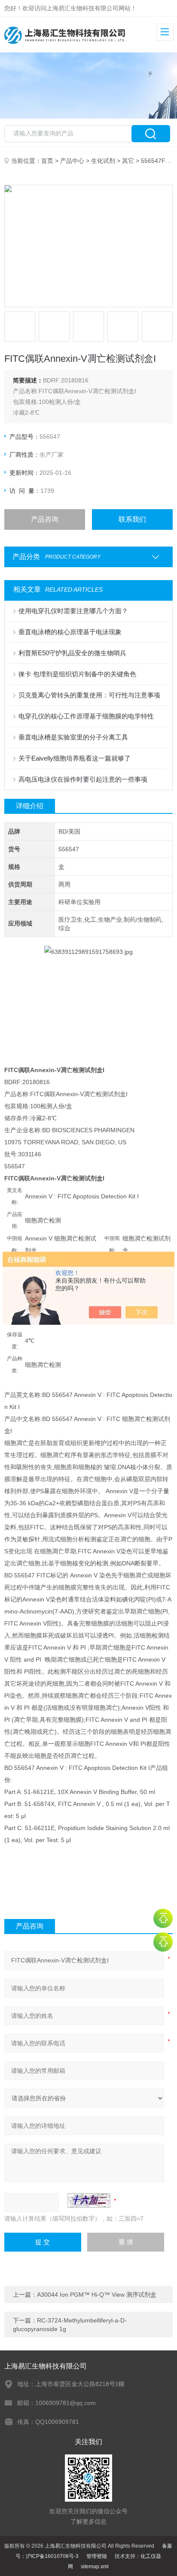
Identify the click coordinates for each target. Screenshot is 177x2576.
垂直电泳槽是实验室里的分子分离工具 (73, 737)
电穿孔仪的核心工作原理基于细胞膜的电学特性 (86, 716)
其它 (128, 161)
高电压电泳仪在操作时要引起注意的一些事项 (83, 779)
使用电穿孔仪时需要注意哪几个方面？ (73, 611)
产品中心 (72, 161)
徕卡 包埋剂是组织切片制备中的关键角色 (77, 674)
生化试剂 (103, 161)
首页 (47, 161)
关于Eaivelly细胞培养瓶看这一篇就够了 (75, 758)
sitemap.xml (95, 2567)
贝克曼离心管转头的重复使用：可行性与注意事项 (89, 695)
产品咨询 (45, 519)
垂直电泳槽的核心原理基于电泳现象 (70, 632)
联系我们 (132, 519)
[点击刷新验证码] (89, 2200)
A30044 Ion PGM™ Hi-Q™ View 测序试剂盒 (97, 2295)
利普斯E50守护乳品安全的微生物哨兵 (72, 653)
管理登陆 (97, 2556)
